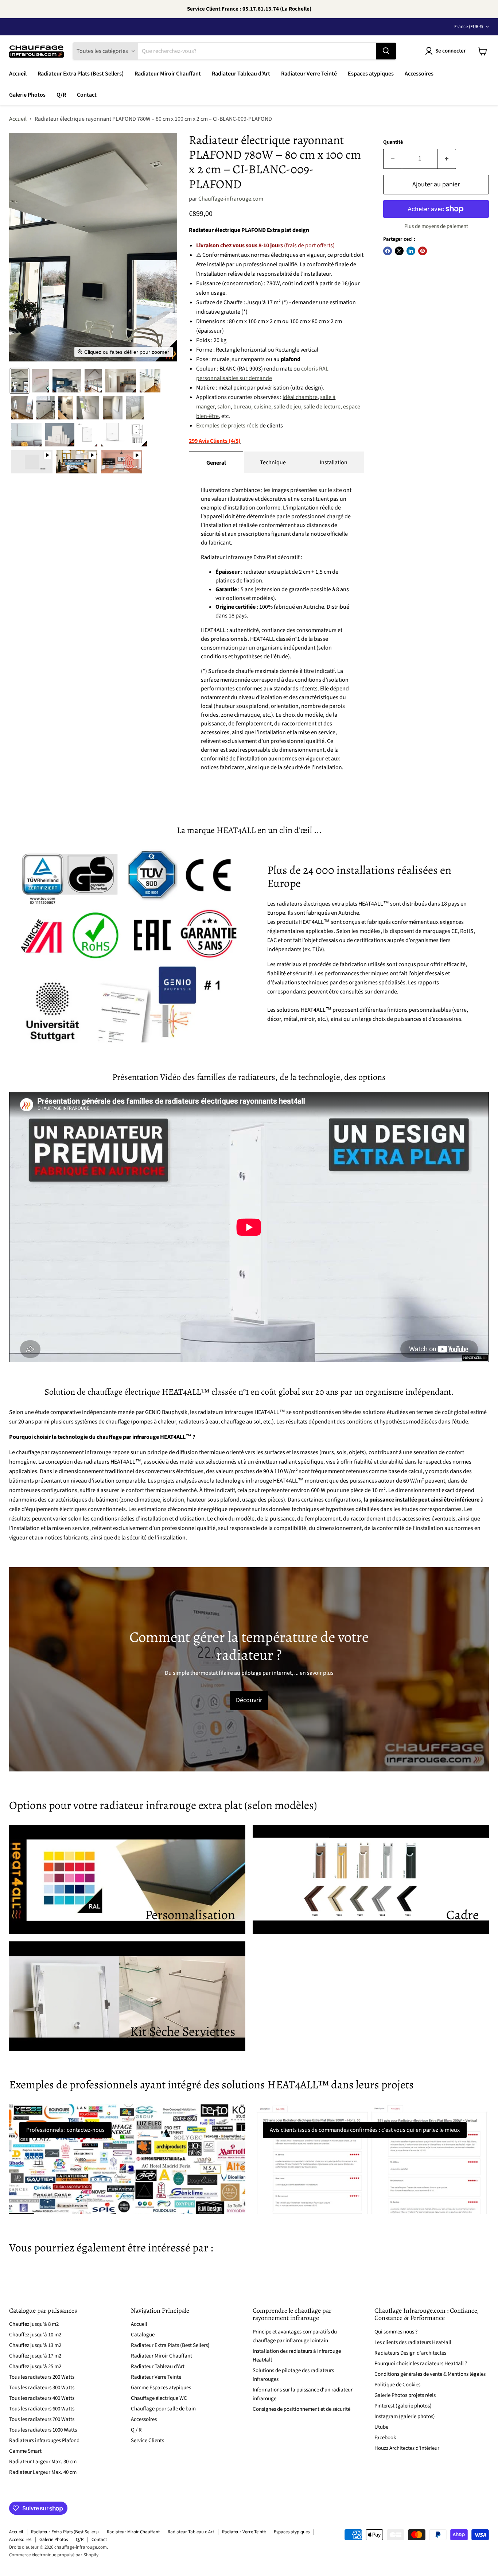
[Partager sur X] (399, 251)
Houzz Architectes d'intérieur (407, 2448)
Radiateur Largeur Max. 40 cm (43, 2472)
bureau (242, 407)
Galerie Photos (27, 95)
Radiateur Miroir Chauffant (168, 74)
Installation (334, 462)
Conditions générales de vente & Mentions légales (430, 2374)
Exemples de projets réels (227, 426)
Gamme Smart (25, 2451)
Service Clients (147, 2441)
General (216, 463)
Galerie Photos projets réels (405, 2395)
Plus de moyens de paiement (436, 226)
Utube (381, 2427)
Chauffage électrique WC (159, 2398)
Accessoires (419, 74)
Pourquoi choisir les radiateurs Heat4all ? (421, 2364)
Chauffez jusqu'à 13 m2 (35, 2345)
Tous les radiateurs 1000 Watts (43, 2430)
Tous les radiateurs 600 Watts (42, 2409)
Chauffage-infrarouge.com (231, 199)
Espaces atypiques (371, 74)
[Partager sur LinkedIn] (411, 251)
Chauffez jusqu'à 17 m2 (35, 2356)
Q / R (136, 2430)
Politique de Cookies (397, 2385)
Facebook (385, 2438)
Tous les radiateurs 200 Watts (42, 2377)
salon (224, 407)
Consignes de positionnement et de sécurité (301, 2409)
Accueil (18, 74)
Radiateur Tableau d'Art (241, 74)
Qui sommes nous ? (396, 2332)
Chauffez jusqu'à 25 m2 (35, 2366)
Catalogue (143, 2335)
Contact (87, 95)
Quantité (393, 142)
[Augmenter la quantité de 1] (447, 159)
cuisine (262, 407)
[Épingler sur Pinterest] (423, 251)
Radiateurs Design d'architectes (410, 2353)
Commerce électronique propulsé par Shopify (54, 2555)
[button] (20, 381)
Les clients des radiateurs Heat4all (413, 2342)
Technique (273, 462)
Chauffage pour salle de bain (163, 2409)
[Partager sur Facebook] (388, 251)
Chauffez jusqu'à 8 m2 (34, 2324)
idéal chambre (300, 397)
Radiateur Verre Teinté (309, 74)
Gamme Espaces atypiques (161, 2388)
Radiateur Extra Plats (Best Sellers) (81, 74)
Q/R (61, 95)
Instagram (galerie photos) (405, 2416)
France (469, 27)
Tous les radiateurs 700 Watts (42, 2419)
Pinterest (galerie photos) (403, 2406)
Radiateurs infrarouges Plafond (44, 2441)
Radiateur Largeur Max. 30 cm (43, 2462)
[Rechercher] (386, 51)
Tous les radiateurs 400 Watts (42, 2398)
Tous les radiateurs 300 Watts (42, 2388)
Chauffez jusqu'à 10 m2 (35, 2335)
